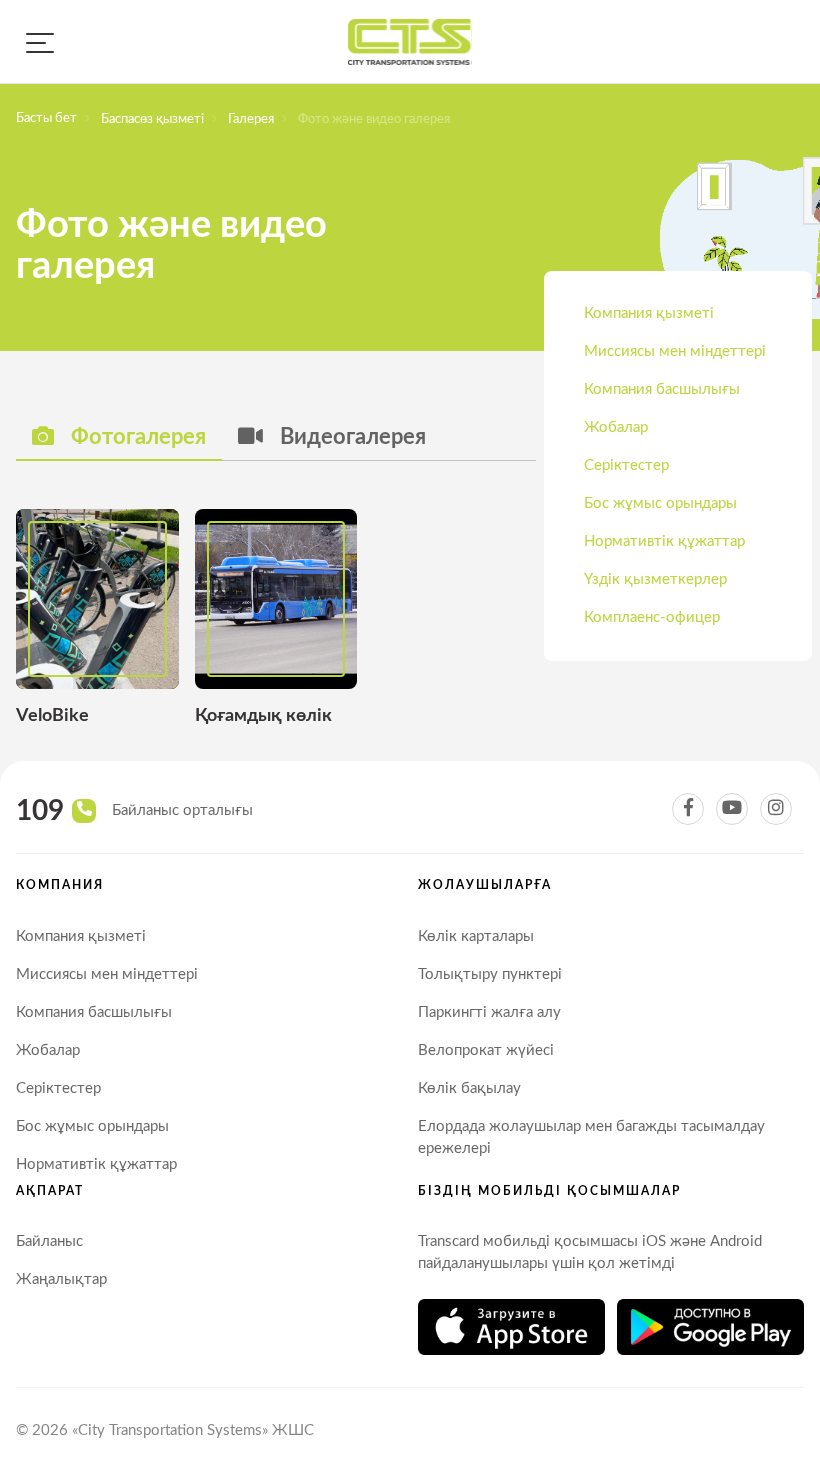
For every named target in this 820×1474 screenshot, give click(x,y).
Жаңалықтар (61, 1279)
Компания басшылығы (662, 389)
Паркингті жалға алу (489, 1012)
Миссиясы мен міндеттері (675, 351)
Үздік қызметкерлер (655, 579)
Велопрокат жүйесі (486, 1050)
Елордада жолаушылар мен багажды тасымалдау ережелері (591, 1137)
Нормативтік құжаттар (664, 541)
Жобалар (616, 427)
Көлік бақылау (469, 1088)
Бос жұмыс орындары (660, 503)
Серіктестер (626, 465)
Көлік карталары (476, 936)
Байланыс (49, 1241)
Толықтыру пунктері (490, 974)
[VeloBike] (97, 618)
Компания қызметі (649, 313)
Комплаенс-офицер (652, 617)
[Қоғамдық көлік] (276, 618)
